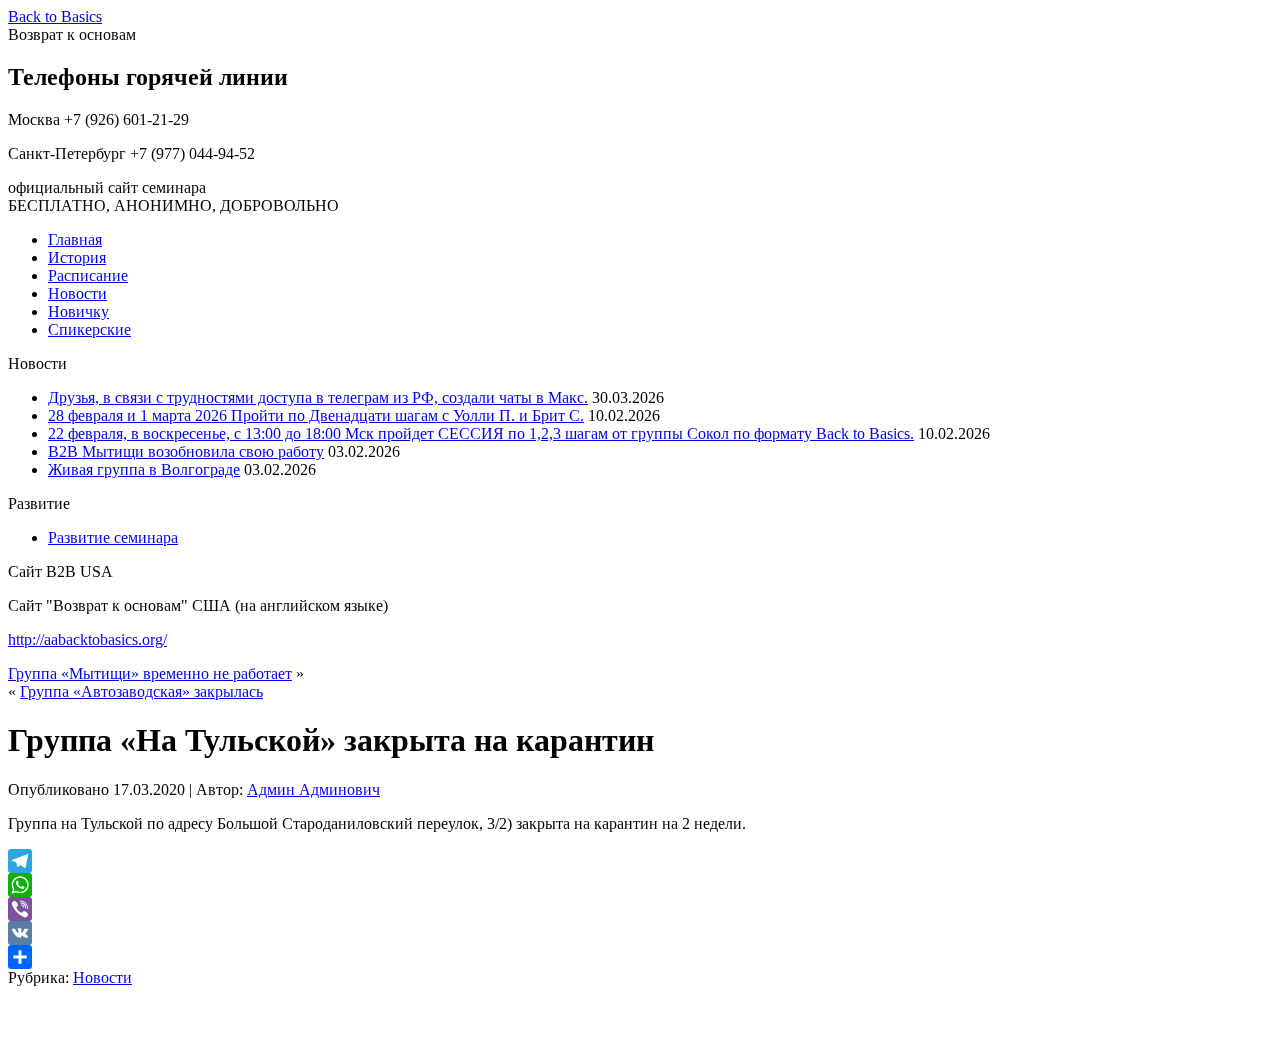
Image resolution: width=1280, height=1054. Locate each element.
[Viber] (640, 909)
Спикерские (89, 329)
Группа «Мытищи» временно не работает (150, 673)
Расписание (88, 275)
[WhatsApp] (640, 885)
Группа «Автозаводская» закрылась (141, 691)
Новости (77, 293)
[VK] (640, 933)
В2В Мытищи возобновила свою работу (186, 451)
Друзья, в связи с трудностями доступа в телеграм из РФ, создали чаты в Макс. (318, 397)
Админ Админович (313, 789)
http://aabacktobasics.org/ (87, 639)
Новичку (78, 311)
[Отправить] (640, 957)
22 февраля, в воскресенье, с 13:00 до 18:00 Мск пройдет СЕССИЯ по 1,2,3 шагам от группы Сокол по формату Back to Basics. (481, 433)
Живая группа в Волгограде (144, 469)
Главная (75, 239)
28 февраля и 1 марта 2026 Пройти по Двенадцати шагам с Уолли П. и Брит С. (316, 415)
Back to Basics (55, 16)
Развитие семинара (113, 537)
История (77, 257)
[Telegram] (640, 861)
